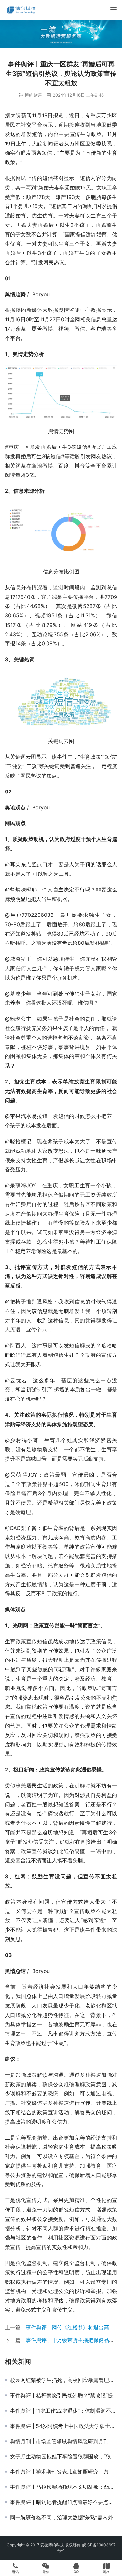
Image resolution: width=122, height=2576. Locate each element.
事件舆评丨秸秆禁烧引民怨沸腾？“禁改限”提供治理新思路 (64, 2395)
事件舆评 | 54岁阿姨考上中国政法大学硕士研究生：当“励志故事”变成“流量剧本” (64, 2426)
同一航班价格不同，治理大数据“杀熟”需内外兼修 (64, 2517)
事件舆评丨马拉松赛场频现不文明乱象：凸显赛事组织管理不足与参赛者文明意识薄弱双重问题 (64, 2487)
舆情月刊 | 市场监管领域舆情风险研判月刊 (59, 2441)
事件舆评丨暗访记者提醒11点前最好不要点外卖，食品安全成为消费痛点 (64, 2502)
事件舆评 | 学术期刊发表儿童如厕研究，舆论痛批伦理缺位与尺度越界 (64, 2472)
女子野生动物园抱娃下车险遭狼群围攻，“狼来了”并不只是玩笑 (64, 2456)
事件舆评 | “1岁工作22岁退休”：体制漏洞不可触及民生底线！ (64, 2411)
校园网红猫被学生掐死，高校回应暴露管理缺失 (64, 2380)
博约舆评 (33, 95)
